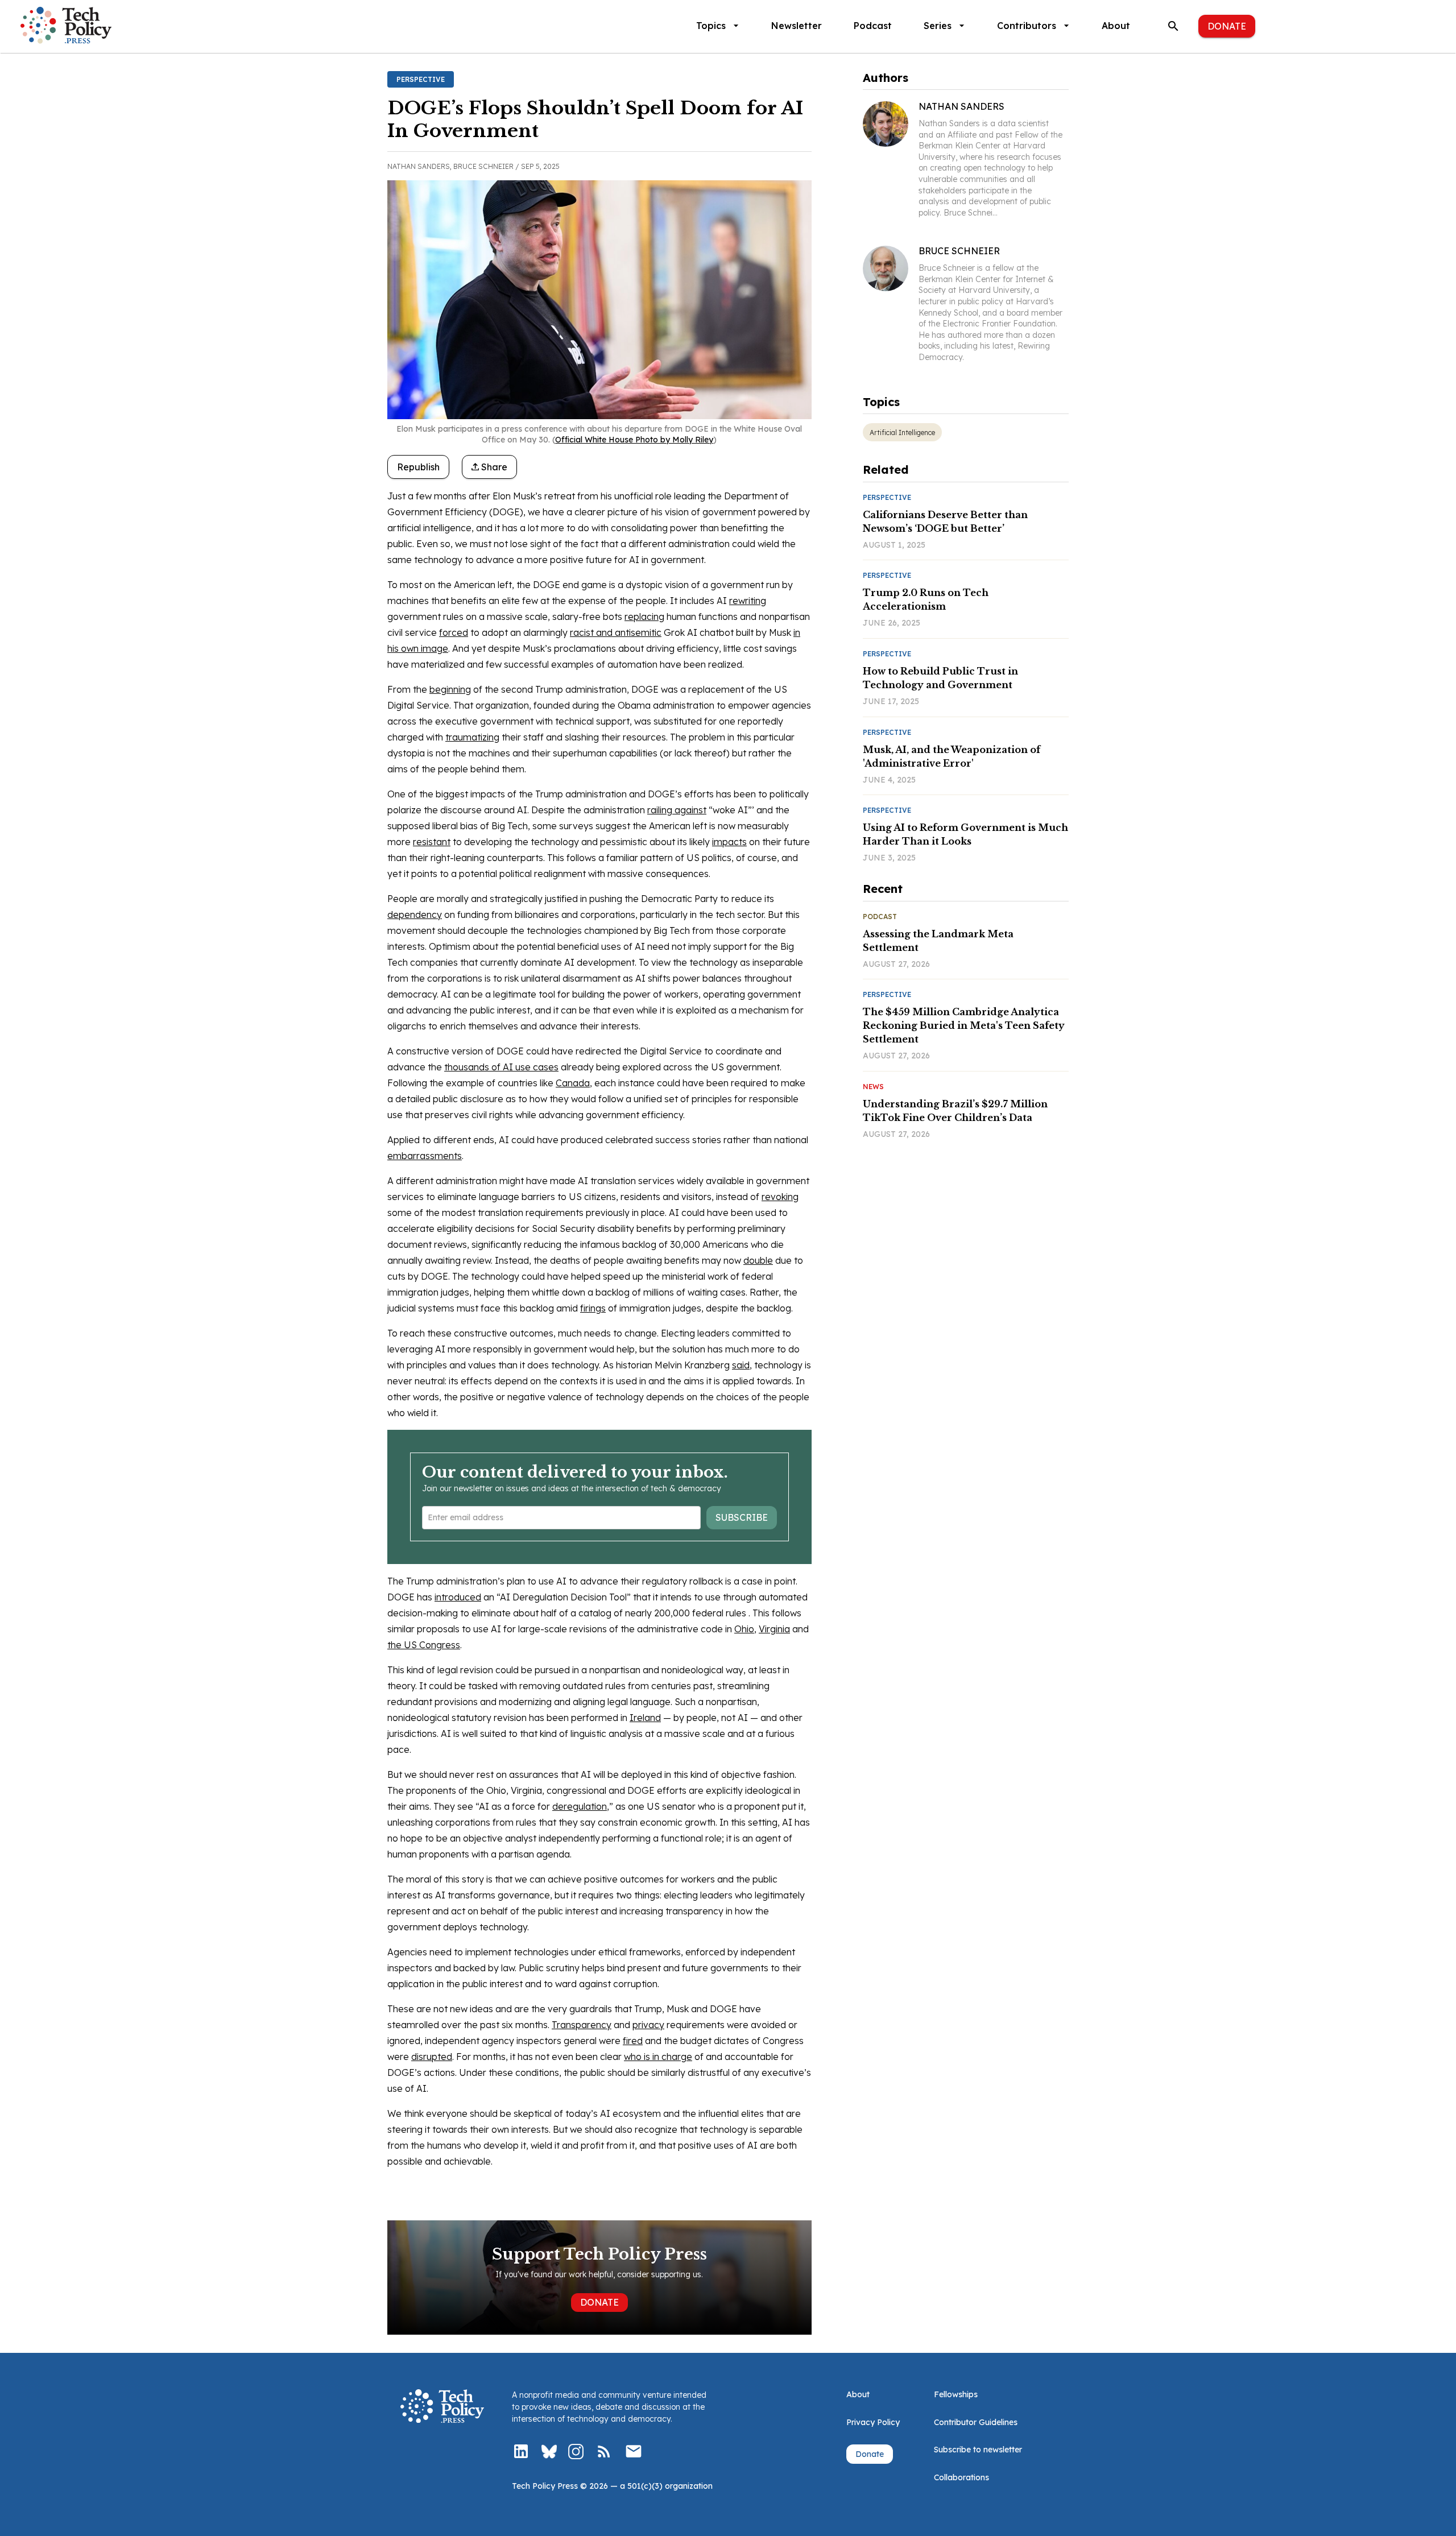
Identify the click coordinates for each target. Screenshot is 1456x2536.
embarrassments (425, 1156)
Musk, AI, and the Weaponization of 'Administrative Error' (952, 756)
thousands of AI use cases (501, 1067)
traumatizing (472, 737)
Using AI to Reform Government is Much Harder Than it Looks (965, 834)
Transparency (582, 2025)
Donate (1227, 26)
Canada (573, 1083)
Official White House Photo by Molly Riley (634, 440)
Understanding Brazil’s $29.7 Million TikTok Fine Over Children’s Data (955, 1111)
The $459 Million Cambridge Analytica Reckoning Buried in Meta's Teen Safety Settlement (964, 1025)
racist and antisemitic (616, 632)
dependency (415, 915)
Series (938, 26)
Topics (711, 26)
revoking (780, 1197)
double (758, 1260)
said (741, 1365)
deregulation (580, 1806)
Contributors (1027, 26)
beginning (450, 689)
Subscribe (742, 1517)
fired (633, 2041)
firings (593, 1308)
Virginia (774, 1629)
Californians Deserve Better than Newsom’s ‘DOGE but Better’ (945, 522)
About (1116, 26)
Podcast (873, 26)
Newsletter (797, 26)
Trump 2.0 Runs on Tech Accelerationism (926, 599)
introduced (458, 1597)
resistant (432, 842)
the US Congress (424, 1645)
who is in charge (658, 2057)
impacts (729, 842)
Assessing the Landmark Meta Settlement (938, 941)
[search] (1173, 26)
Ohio (744, 1629)
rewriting (748, 601)
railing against (677, 810)
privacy (648, 2025)
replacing (644, 617)
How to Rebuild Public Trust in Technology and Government (940, 678)
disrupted (432, 2057)
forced (454, 632)
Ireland (645, 1718)
